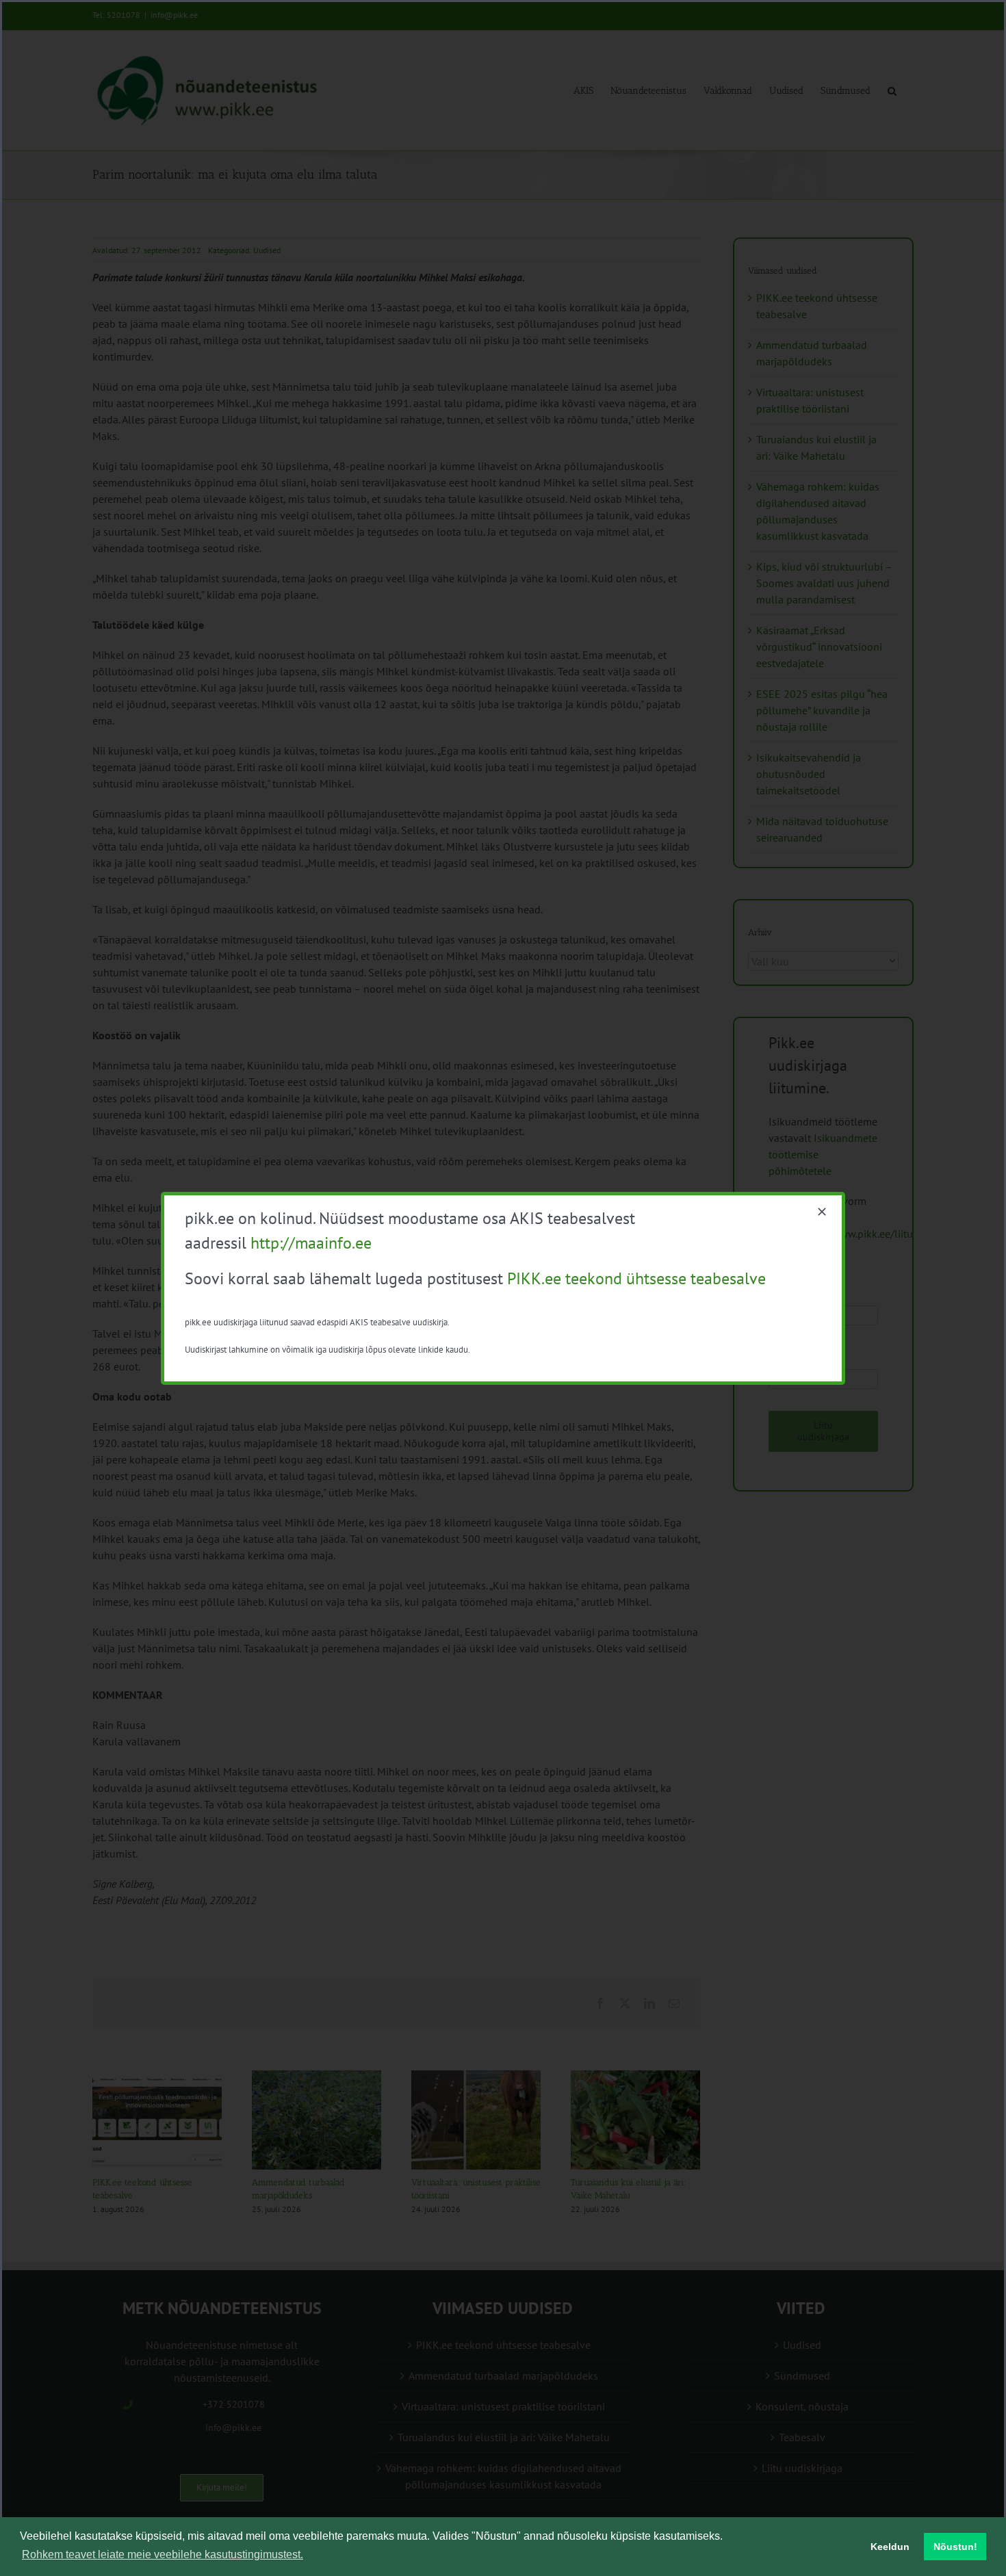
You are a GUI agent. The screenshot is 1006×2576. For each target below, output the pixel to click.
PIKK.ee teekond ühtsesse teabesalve (636, 1278)
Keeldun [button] (890, 2547)
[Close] (822, 1212)
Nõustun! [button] (955, 2547)
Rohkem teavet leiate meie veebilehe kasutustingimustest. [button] (163, 2554)
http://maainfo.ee (311, 1243)
